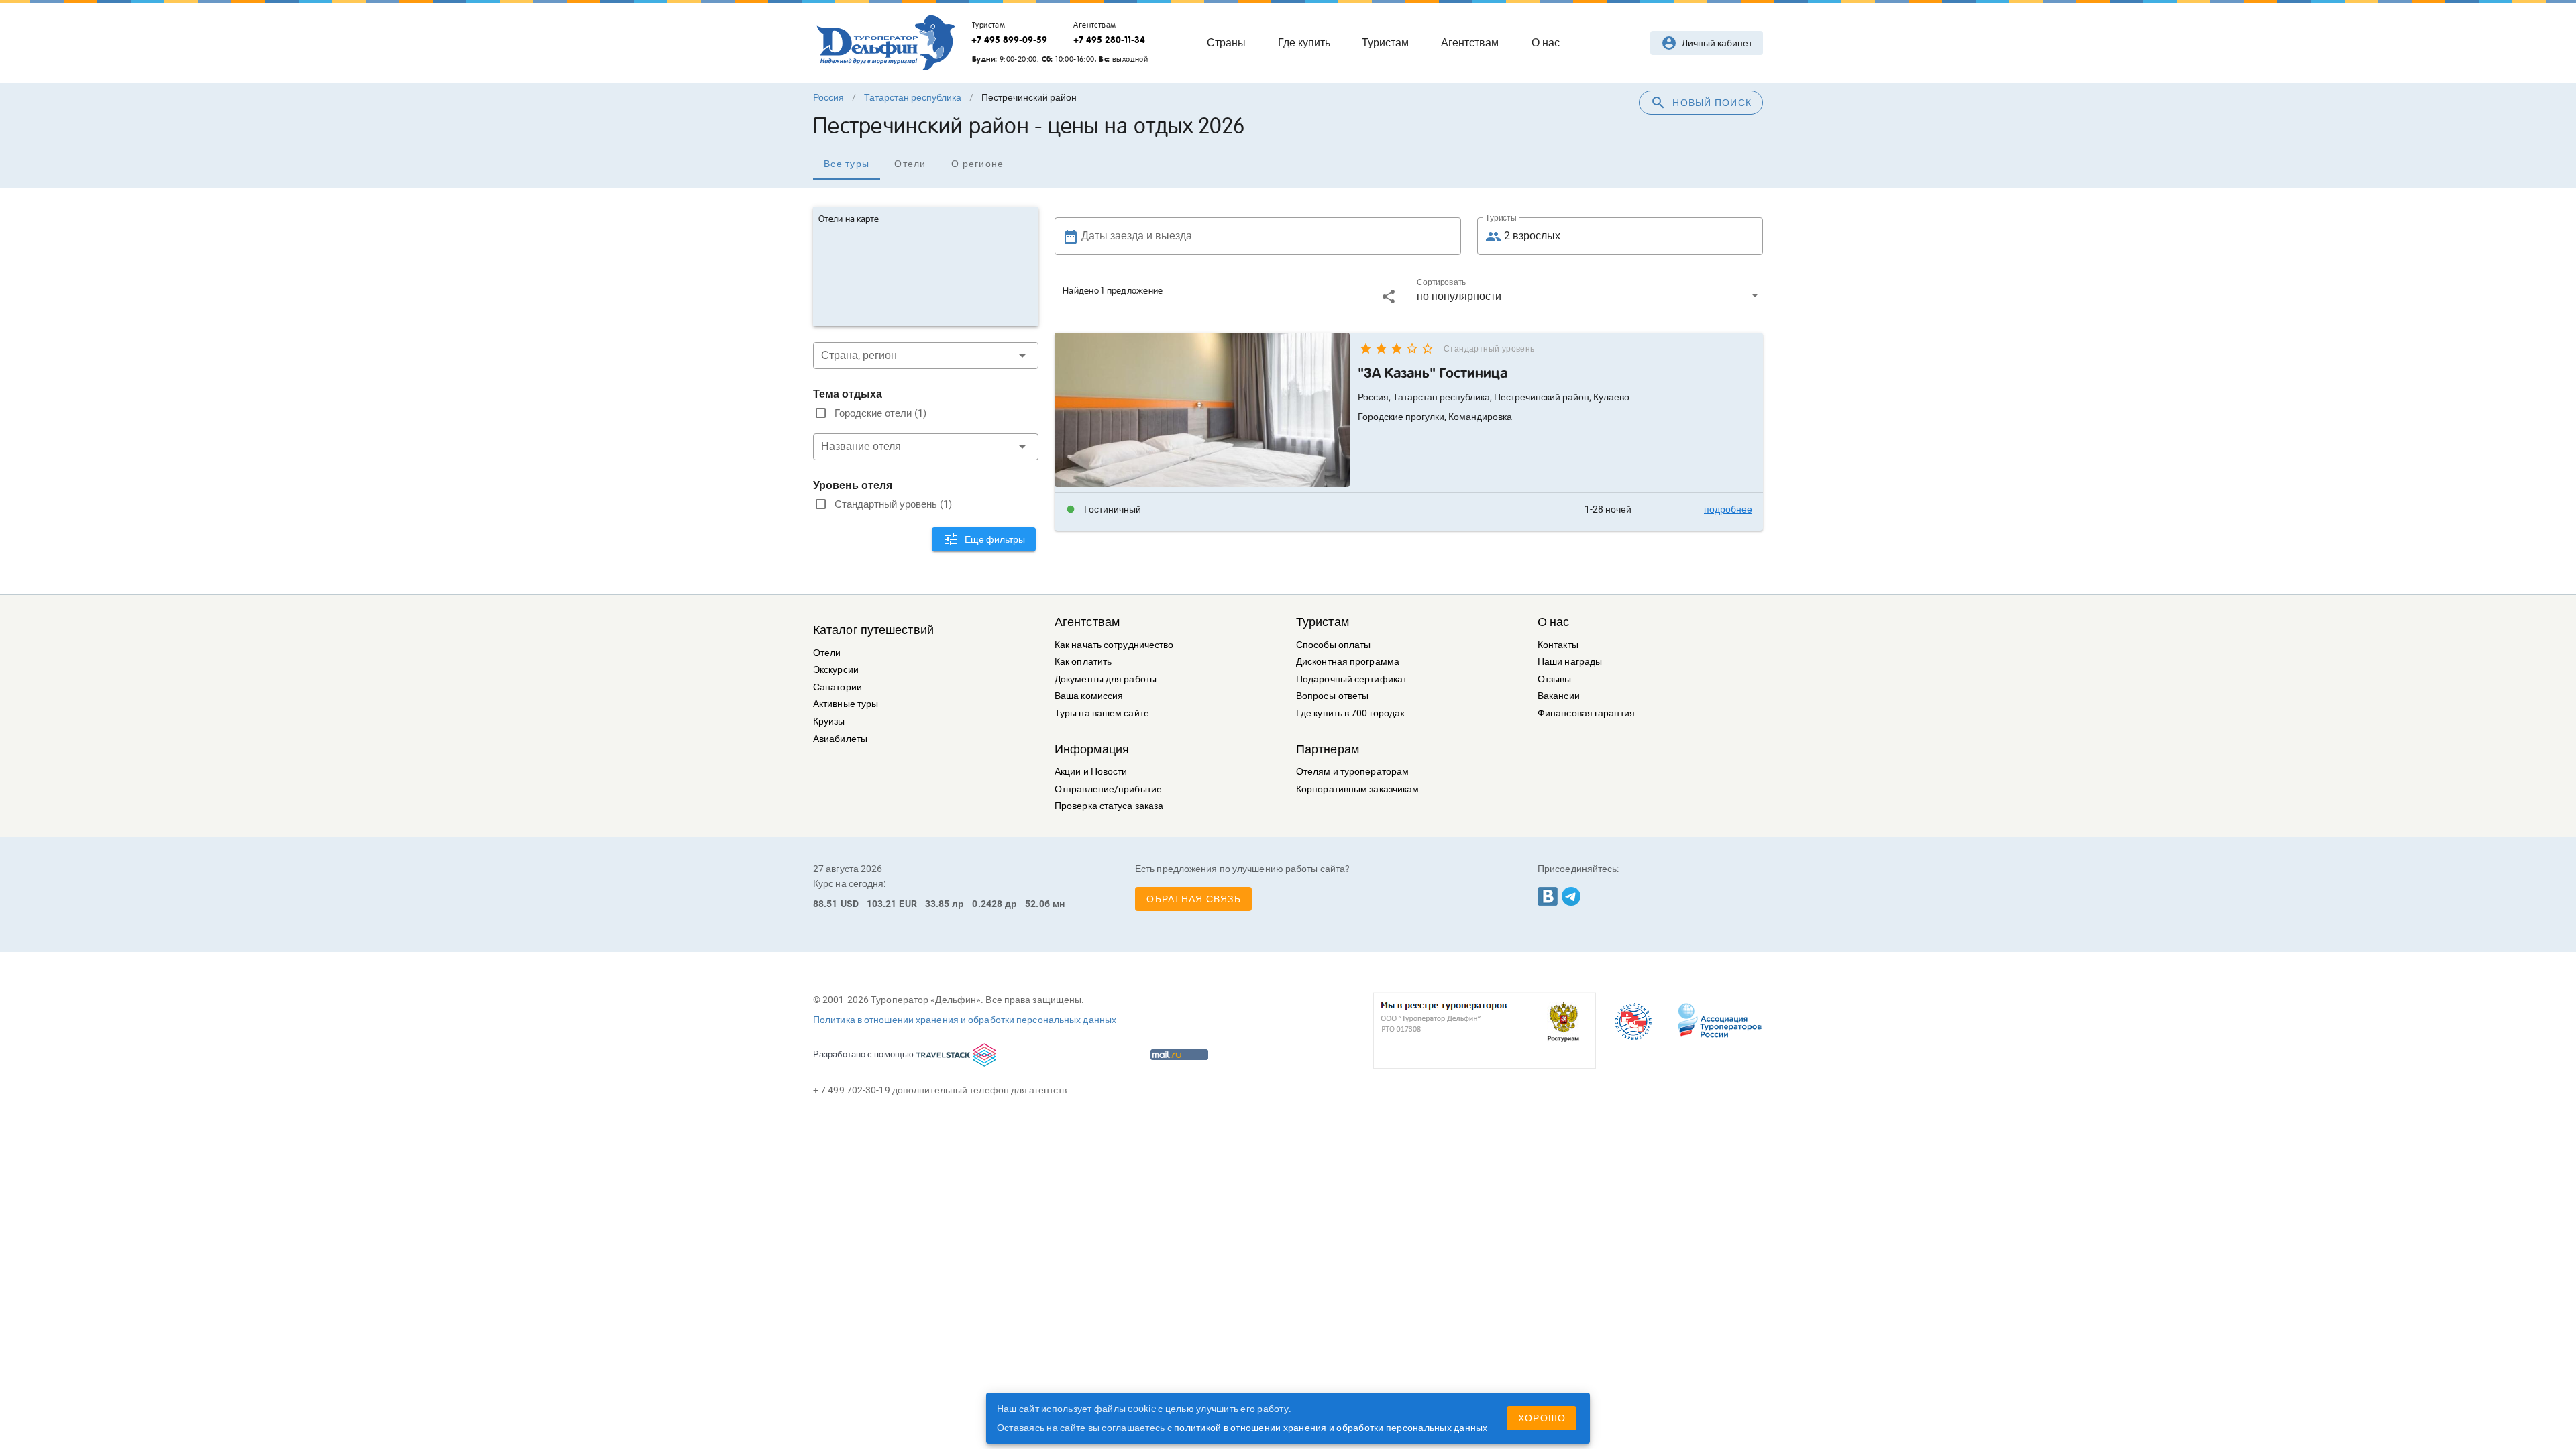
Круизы (829, 721)
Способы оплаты (1333, 645)
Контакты (1558, 645)
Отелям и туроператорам (1352, 772)
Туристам (1323, 622)
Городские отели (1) (880, 413)
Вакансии (1559, 696)
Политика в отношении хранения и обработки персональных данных (965, 1020)
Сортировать (1441, 282)
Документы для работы (1106, 679)
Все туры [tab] (847, 164)
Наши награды (1570, 662)
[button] (1590, 296)
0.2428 (987, 904)
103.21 (882, 904)
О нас (1554, 622)
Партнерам (1328, 749)
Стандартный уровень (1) (893, 504)
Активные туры (846, 704)
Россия (828, 97)
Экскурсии (836, 670)
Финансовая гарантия (1586, 713)
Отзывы (1555, 679)
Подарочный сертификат (1351, 679)
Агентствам (1087, 622)
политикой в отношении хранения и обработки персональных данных (1331, 1428)
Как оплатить (1083, 662)
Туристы (1501, 218)
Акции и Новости (1091, 772)
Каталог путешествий (873, 630)
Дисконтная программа (1348, 662)
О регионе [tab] (977, 164)
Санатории (838, 687)
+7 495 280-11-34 (1109, 40)
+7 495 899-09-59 (1009, 40)
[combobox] (926, 356)
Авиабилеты (840, 739)
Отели (827, 653)
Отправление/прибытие (1108, 789)
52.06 (1037, 904)
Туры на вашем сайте (1102, 713)
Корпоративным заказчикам (1357, 789)
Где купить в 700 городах (1350, 713)
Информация (1092, 749)
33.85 (937, 904)
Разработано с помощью (863, 1054)
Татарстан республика (913, 97)
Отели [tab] (910, 164)
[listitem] (1409, 509)
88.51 (825, 904)
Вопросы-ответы (1332, 696)
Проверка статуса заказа (1109, 806)
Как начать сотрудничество (1114, 645)
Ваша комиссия (1089, 696)
